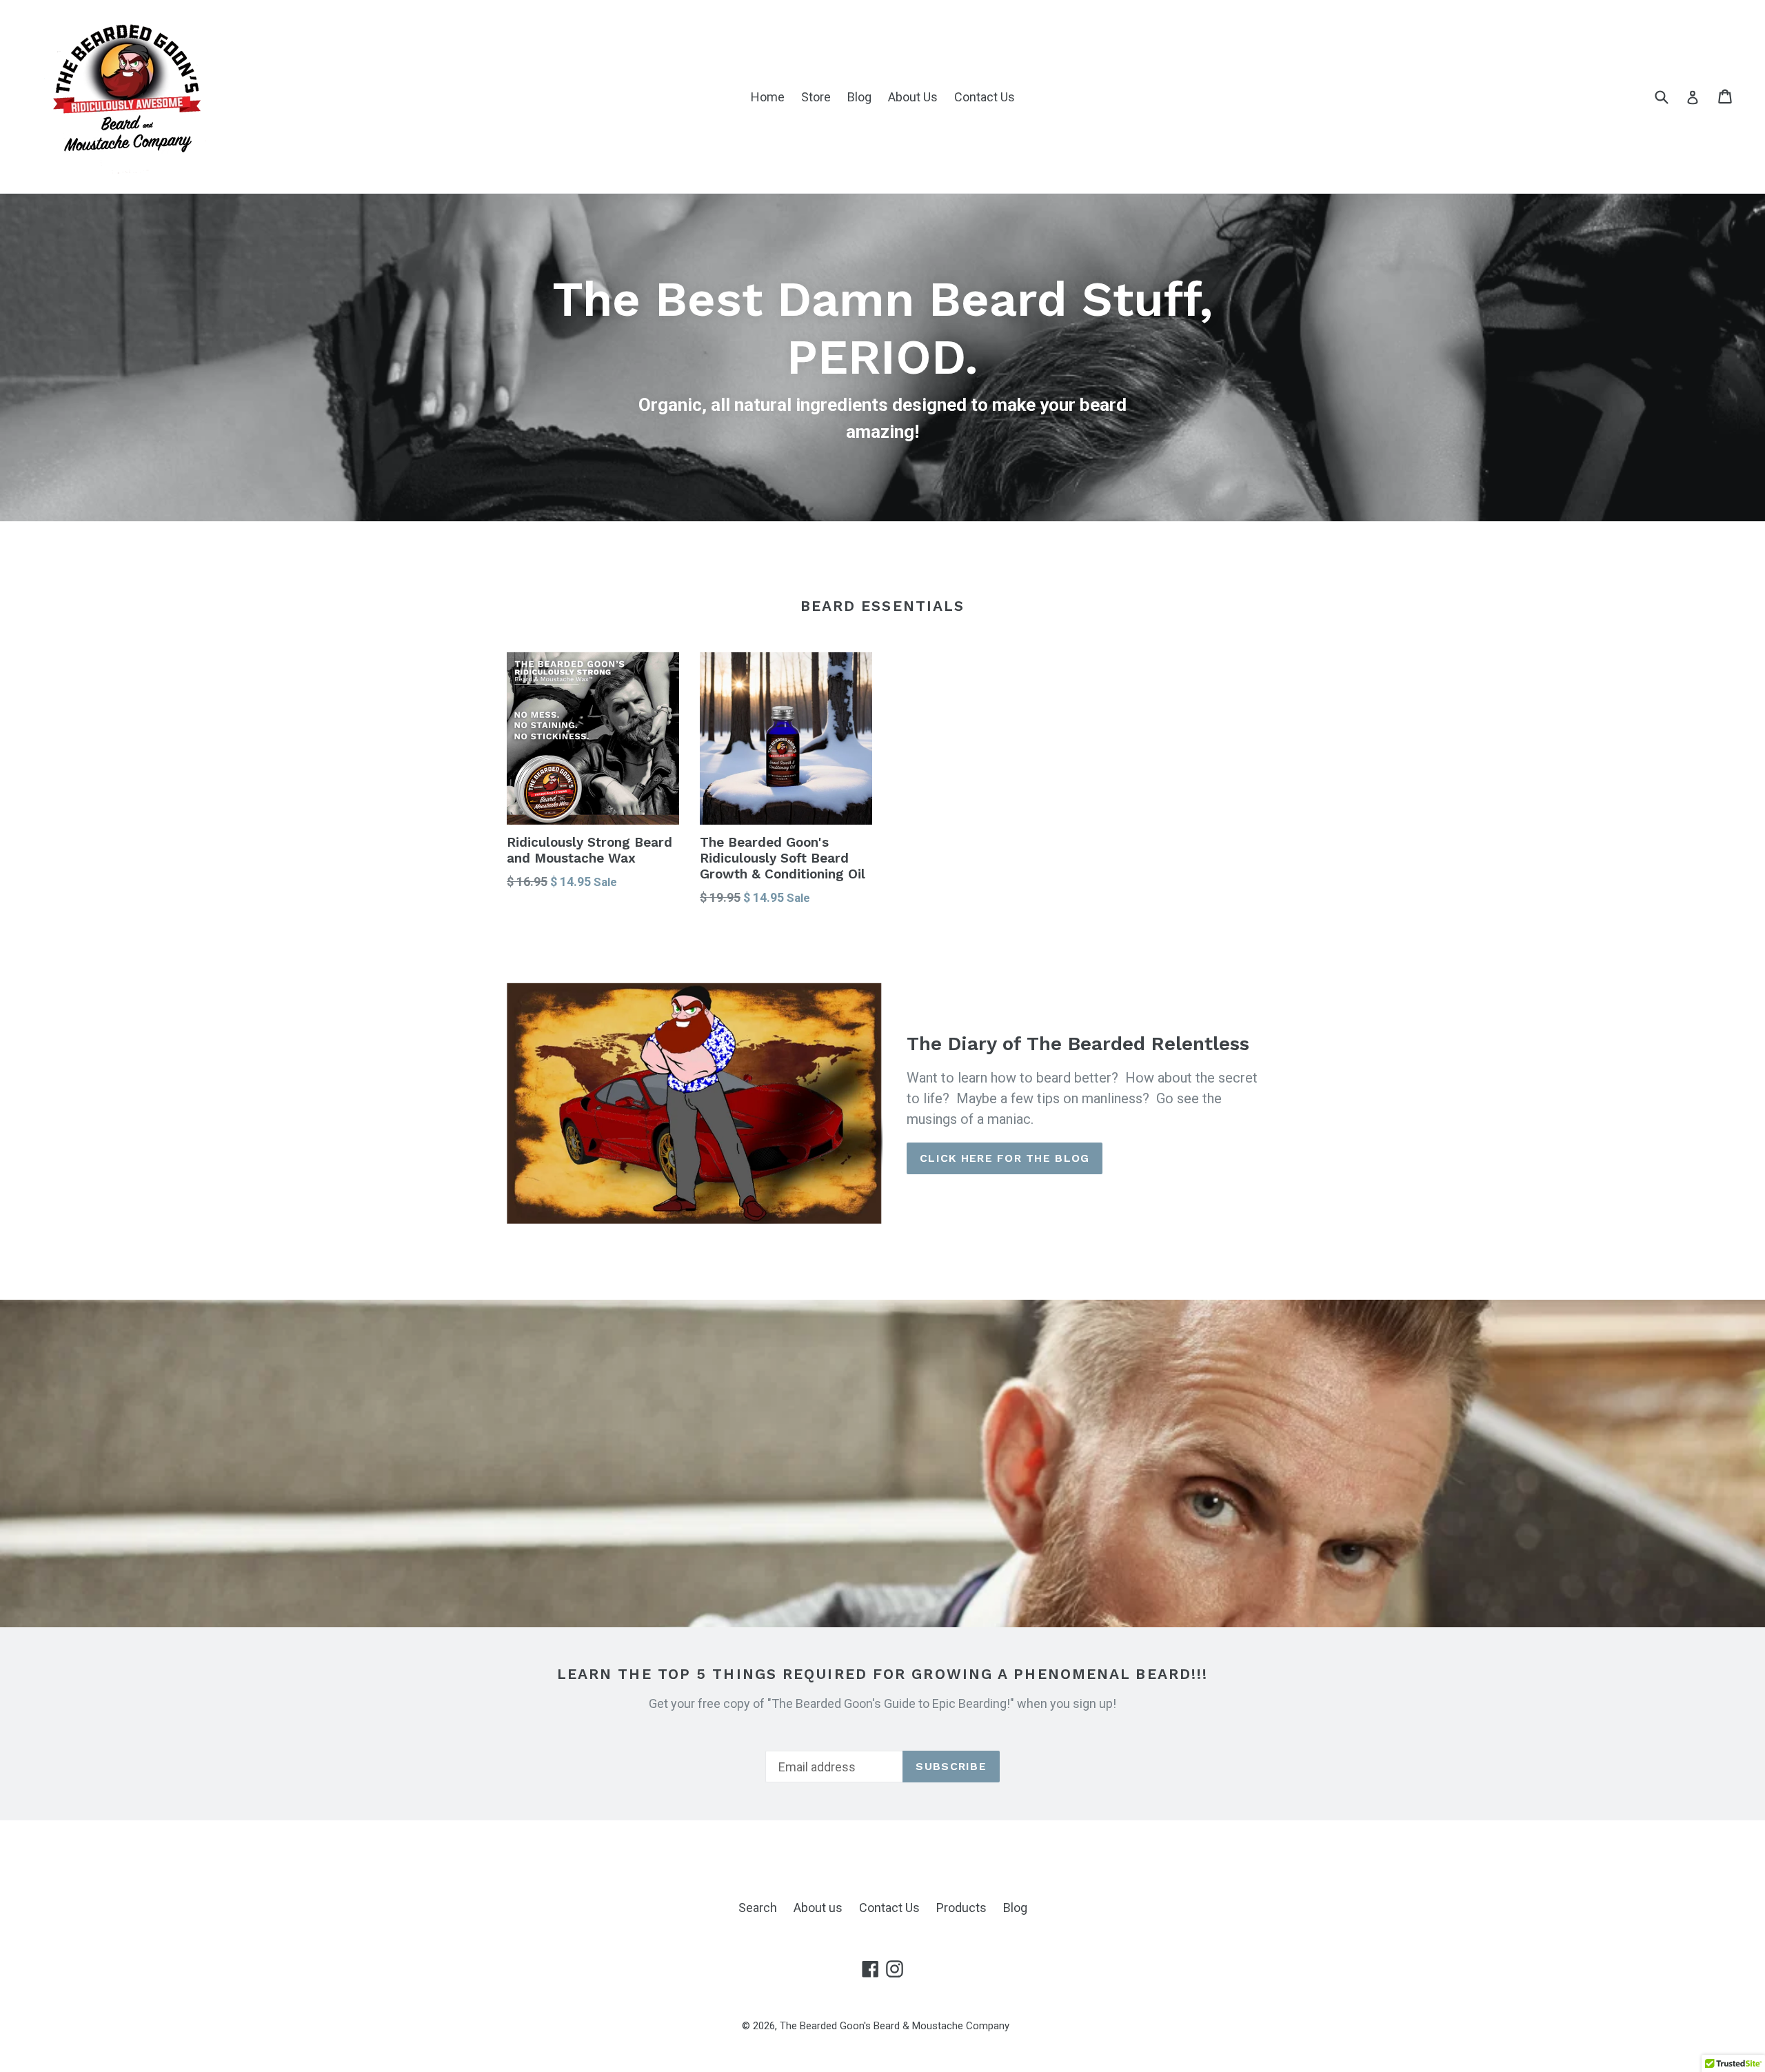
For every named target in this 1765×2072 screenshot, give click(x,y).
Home (768, 97)
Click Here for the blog (1005, 1158)
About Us (913, 97)
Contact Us (985, 97)
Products (961, 1908)
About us (818, 1908)
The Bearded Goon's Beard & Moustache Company (895, 2026)
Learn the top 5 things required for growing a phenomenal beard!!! (883, 1674)
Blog (859, 97)
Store (816, 97)
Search (758, 1908)
